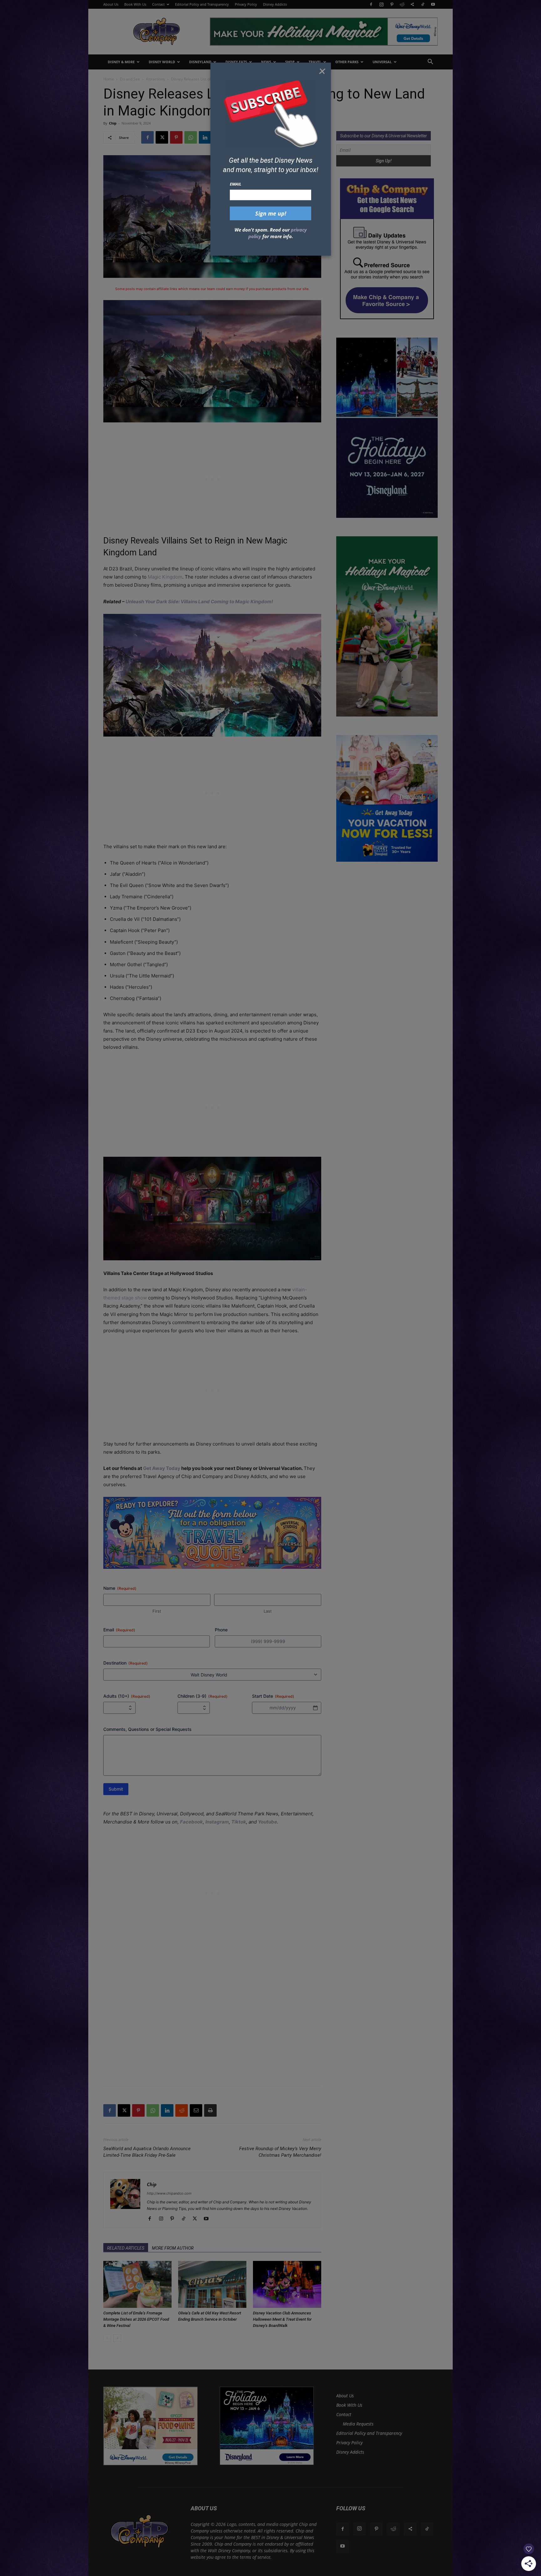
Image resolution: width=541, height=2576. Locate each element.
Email (236, 184)
